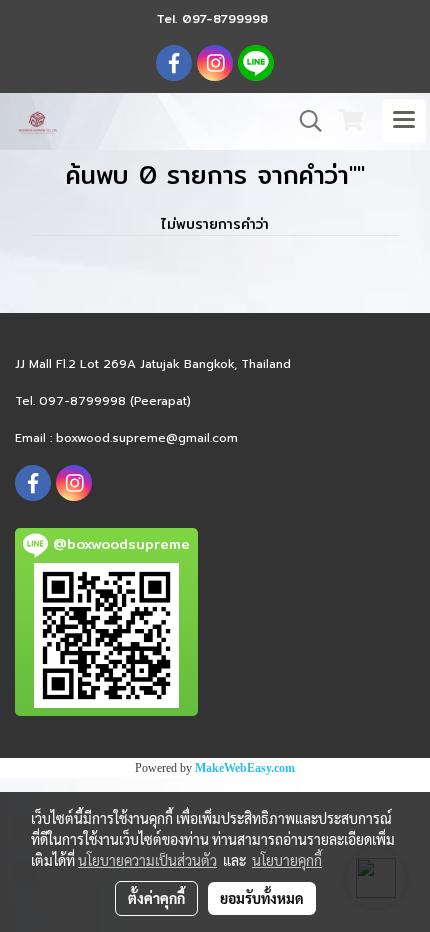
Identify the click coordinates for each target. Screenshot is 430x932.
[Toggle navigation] (404, 121)
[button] (304, 121)
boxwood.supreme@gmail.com (147, 438)
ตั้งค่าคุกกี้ (156, 898)
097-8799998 (225, 18)
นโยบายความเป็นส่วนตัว (147, 860)
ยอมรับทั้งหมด (262, 898)
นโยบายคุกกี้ (287, 860)
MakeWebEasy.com (245, 768)
